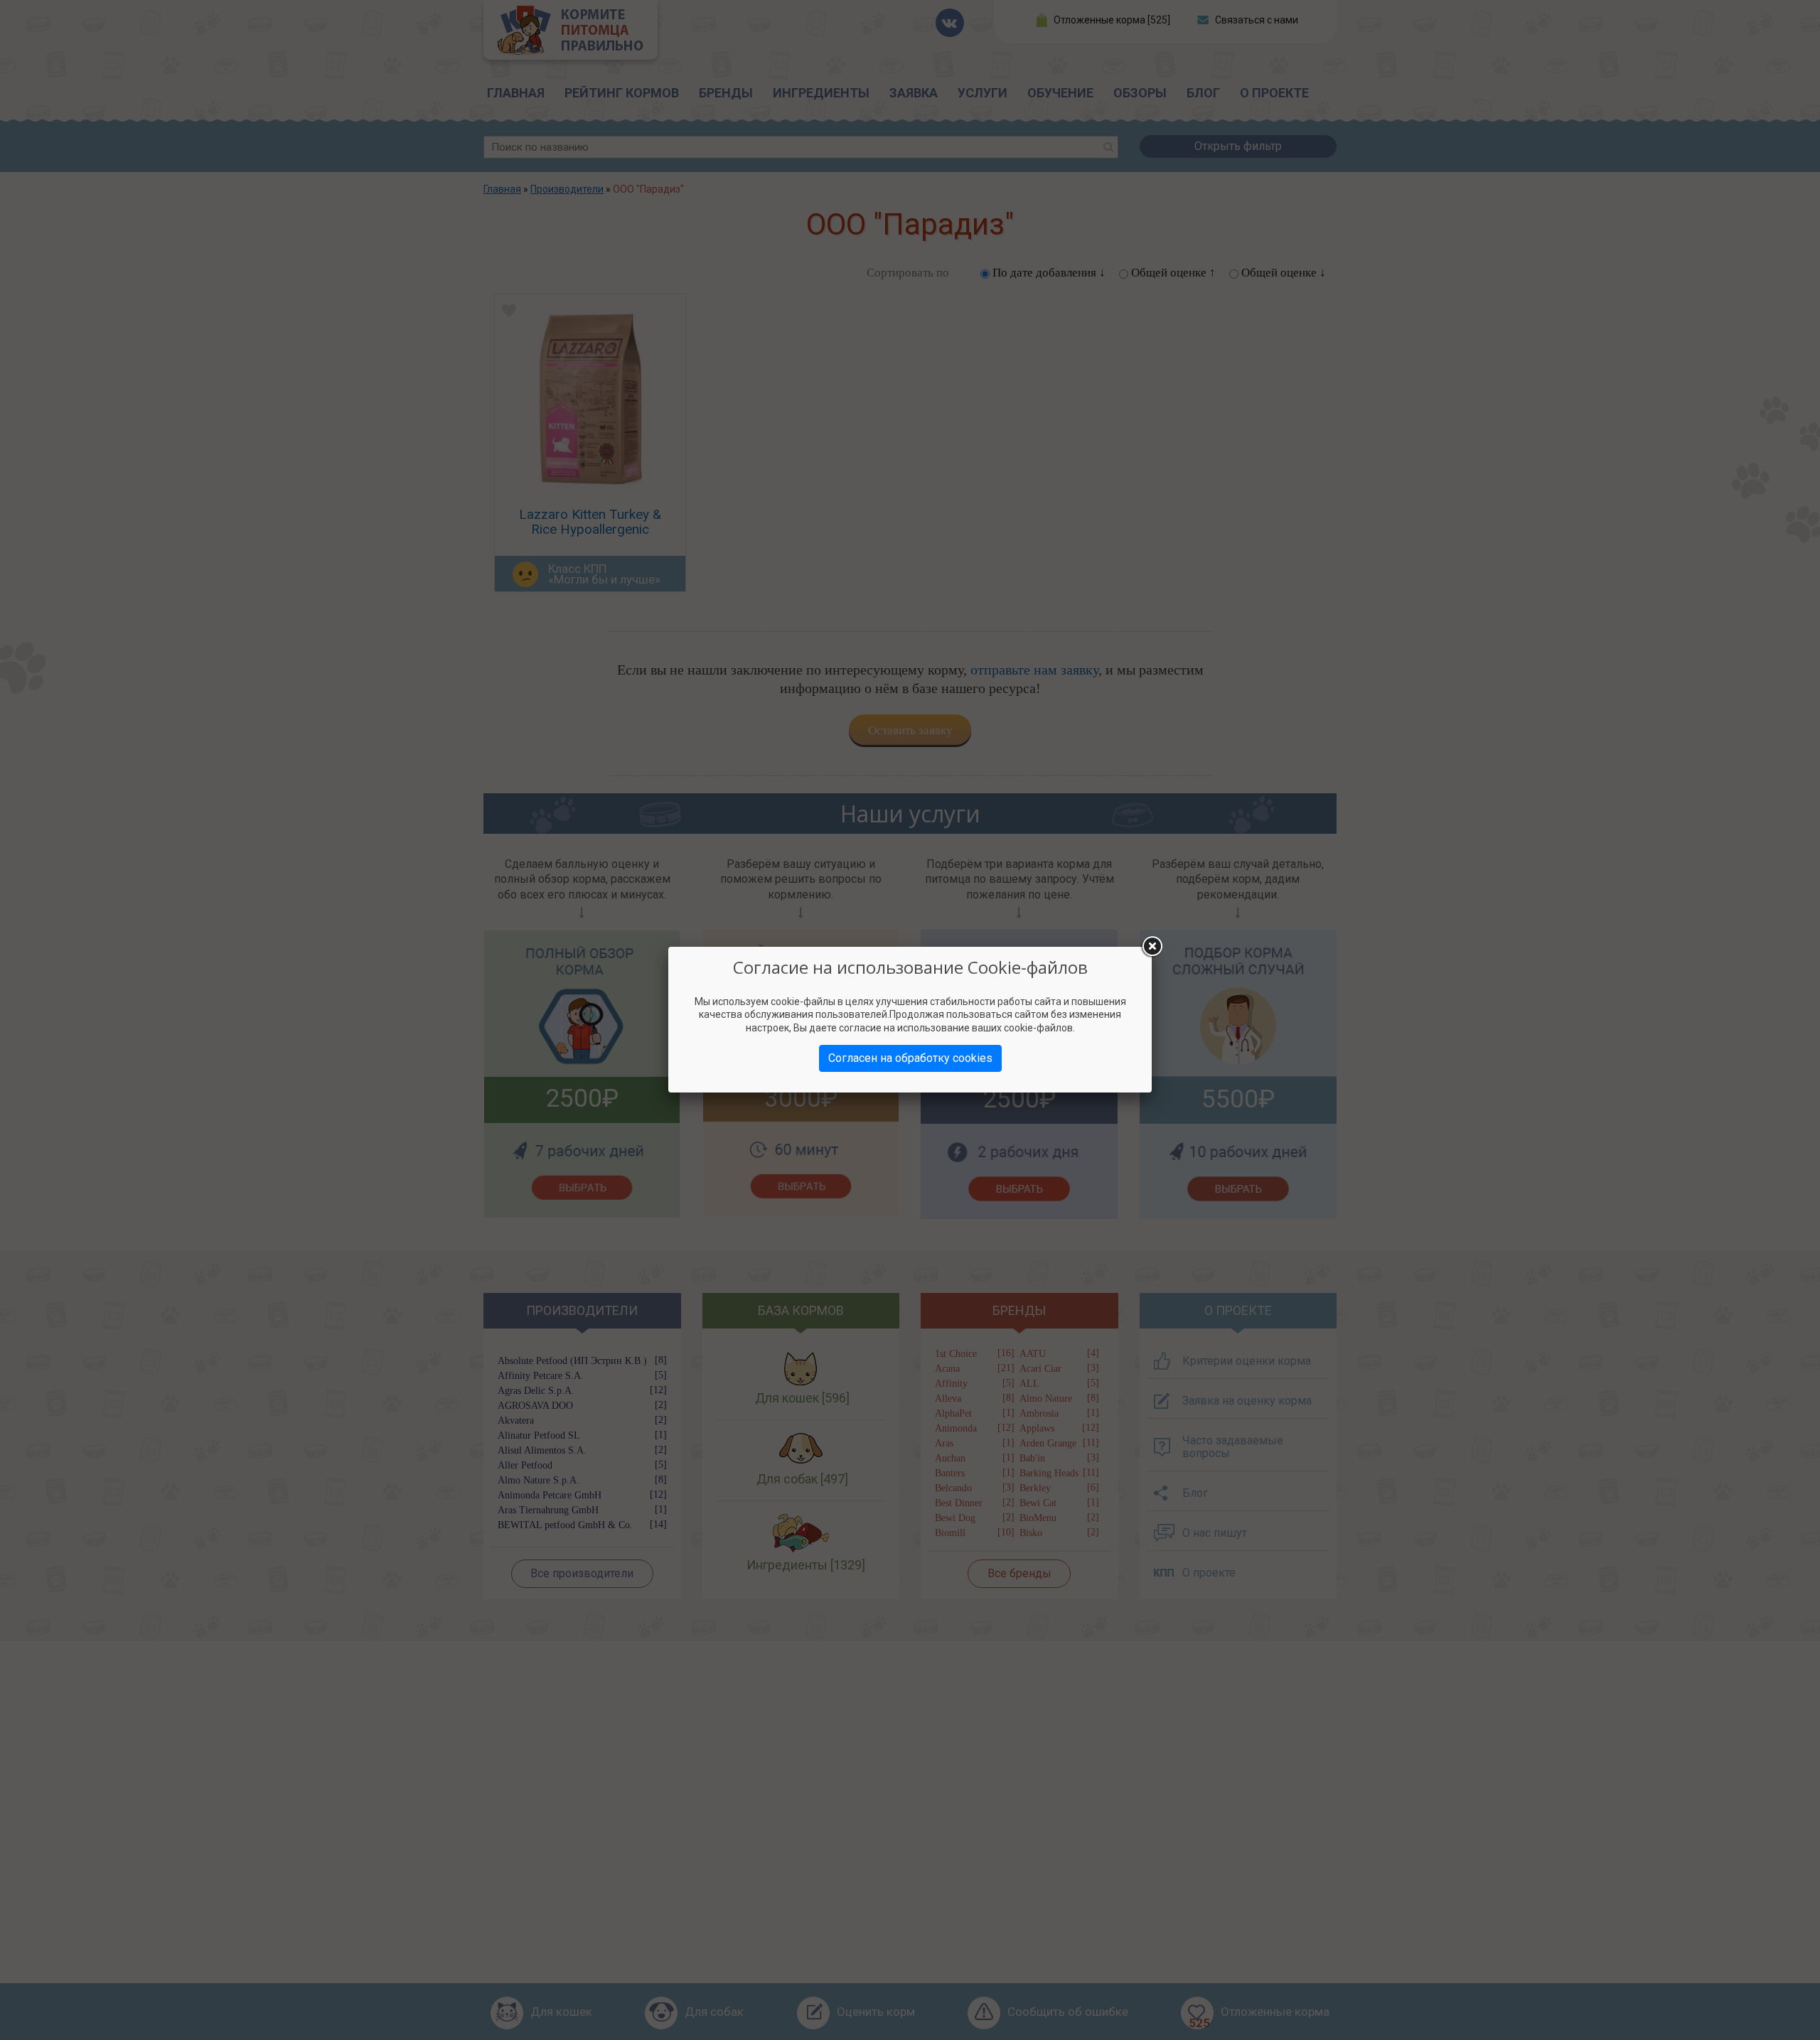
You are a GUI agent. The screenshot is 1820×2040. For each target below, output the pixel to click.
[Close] (1152, 947)
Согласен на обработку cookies (910, 1058)
